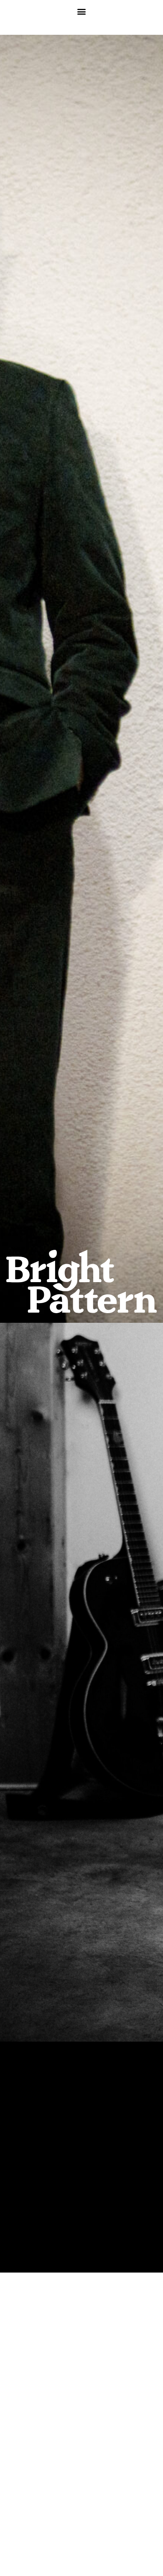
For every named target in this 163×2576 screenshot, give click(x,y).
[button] (82, 11)
